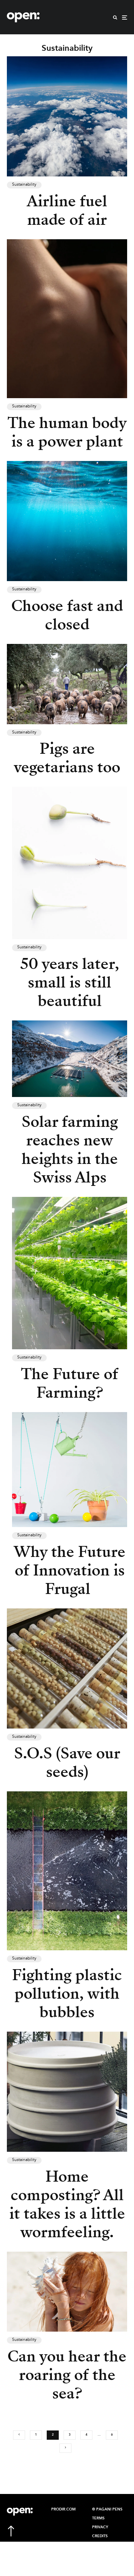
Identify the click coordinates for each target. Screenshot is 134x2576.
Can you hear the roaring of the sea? (67, 2375)
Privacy (100, 2527)
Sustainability (24, 185)
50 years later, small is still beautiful (70, 982)
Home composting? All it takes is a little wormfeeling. (67, 2204)
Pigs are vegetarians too (67, 758)
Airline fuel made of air (67, 210)
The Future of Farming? (70, 1383)
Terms (98, 2518)
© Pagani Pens (107, 2509)
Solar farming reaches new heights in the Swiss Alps (70, 1150)
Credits (100, 2536)
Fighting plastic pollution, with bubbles (67, 1994)
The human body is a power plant (67, 432)
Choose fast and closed (67, 615)
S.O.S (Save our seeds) (67, 1763)
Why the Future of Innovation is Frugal (70, 1570)
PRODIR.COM (63, 2509)
